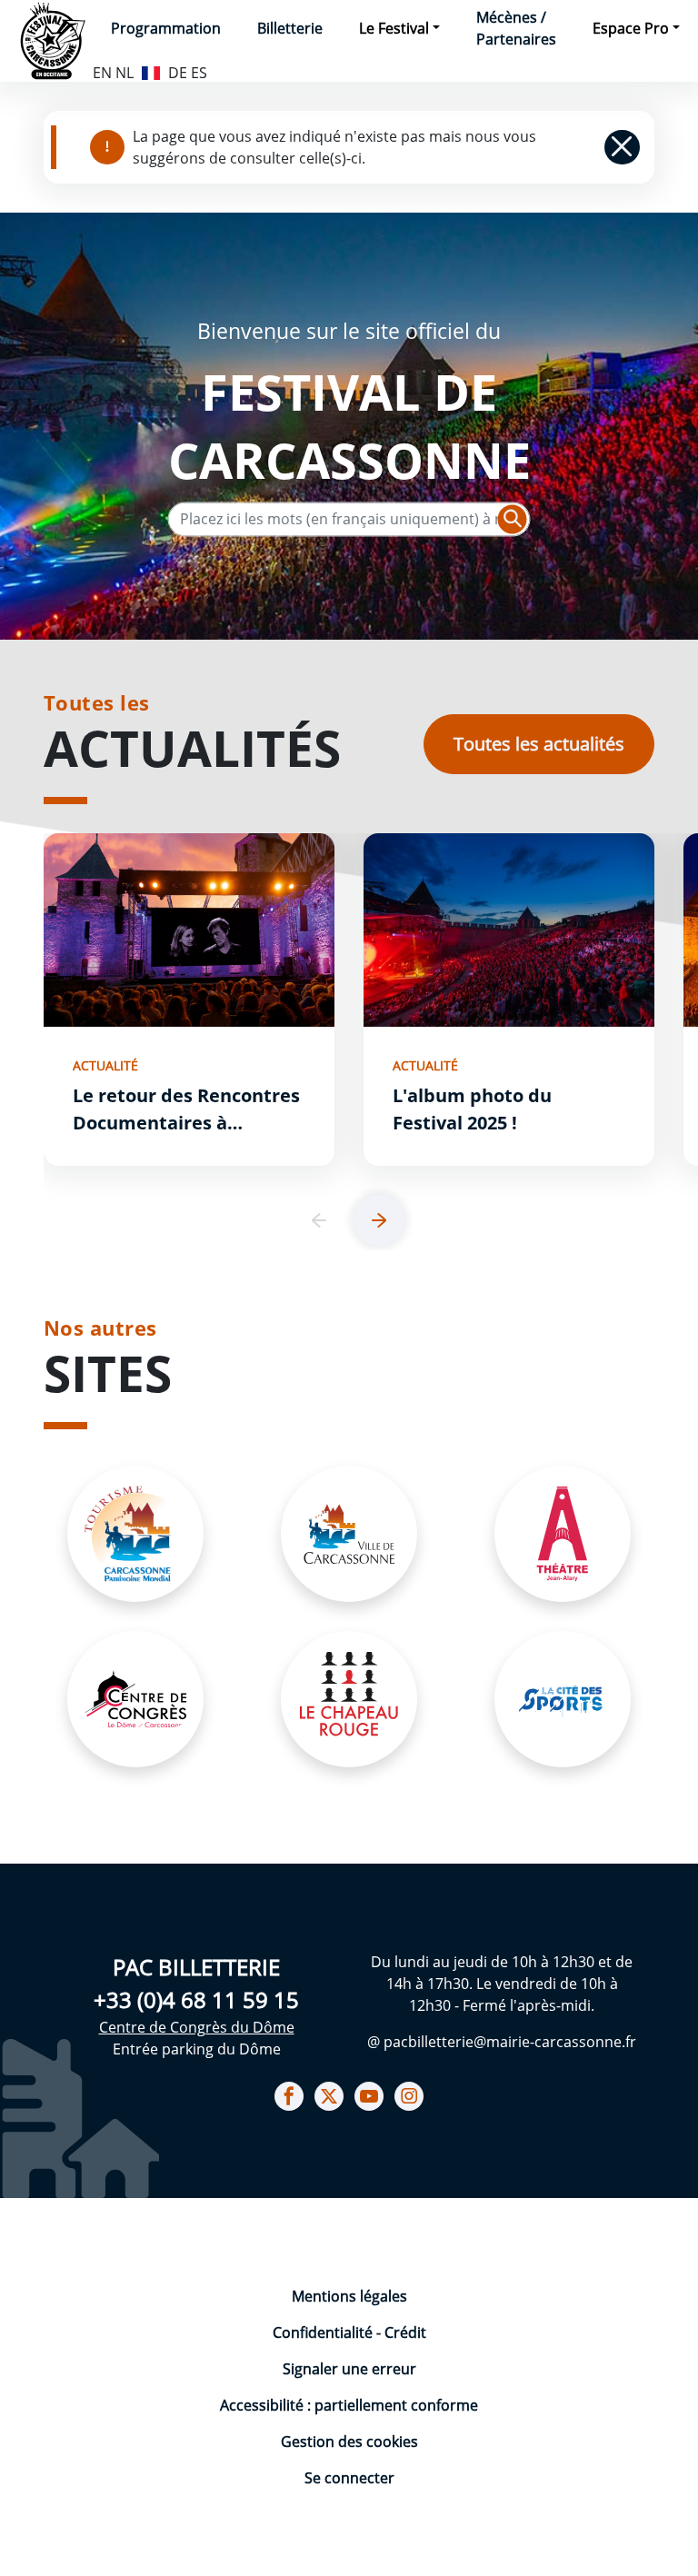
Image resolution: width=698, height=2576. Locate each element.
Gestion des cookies (349, 2442)
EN (102, 73)
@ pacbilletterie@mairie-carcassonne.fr (502, 2042)
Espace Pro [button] (631, 28)
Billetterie (290, 28)
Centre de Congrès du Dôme (197, 2027)
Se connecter (349, 2478)
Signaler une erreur (349, 2369)
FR (151, 71)
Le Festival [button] (394, 28)
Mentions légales (349, 2296)
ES (199, 73)
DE (178, 73)
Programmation (166, 28)
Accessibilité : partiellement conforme (349, 2405)
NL (125, 73)
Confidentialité (324, 2332)
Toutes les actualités (539, 744)
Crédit (405, 2332)
